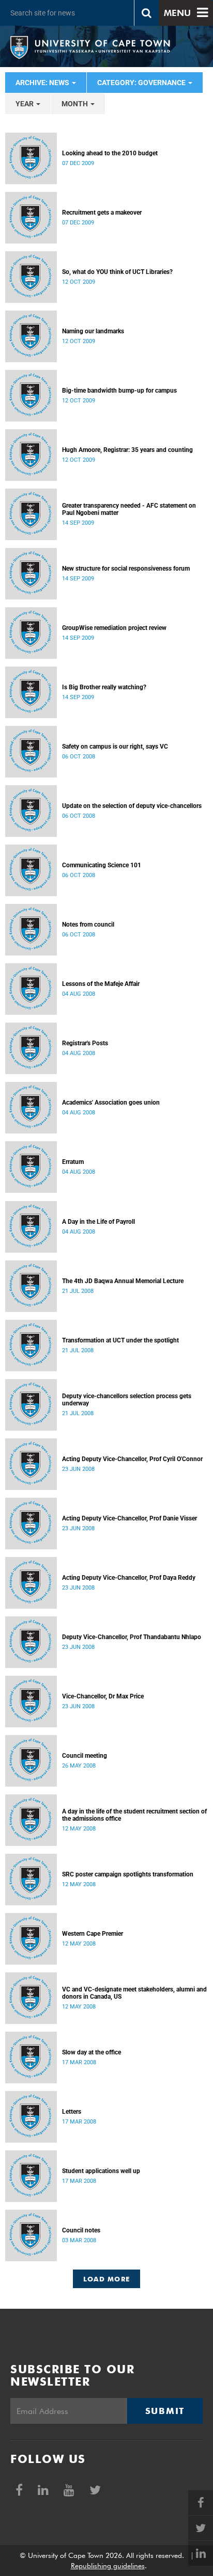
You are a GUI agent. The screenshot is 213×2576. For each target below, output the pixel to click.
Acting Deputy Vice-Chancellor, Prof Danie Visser (130, 1518)
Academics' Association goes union (111, 1103)
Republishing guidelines (108, 2566)
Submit (165, 2411)
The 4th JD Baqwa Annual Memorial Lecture (123, 1281)
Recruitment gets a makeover (102, 213)
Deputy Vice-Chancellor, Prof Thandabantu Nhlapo (132, 1637)
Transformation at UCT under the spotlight (120, 1340)
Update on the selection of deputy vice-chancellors (132, 806)
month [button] (75, 104)
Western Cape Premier (93, 1934)
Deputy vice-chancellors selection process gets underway (127, 1400)
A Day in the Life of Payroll (98, 1222)
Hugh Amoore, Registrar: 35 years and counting (127, 450)
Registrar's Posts (85, 1043)
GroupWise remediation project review (114, 628)
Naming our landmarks (93, 331)
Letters (72, 2112)
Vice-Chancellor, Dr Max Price (103, 1696)
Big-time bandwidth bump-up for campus (119, 391)
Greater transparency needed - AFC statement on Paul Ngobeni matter (129, 509)
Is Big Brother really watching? (104, 687)
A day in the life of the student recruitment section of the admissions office (134, 1815)
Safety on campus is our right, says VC (115, 747)
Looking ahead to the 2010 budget (110, 153)
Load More (107, 2279)
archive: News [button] (43, 83)
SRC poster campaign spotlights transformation (128, 1874)
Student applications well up (101, 2171)
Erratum (73, 1162)
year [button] (25, 104)
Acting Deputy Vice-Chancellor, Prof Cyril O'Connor (132, 1459)
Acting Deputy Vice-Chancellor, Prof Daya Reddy (129, 1578)
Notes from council (88, 925)
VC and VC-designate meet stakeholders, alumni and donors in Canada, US (134, 1993)
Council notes (81, 2230)
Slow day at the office (92, 2052)
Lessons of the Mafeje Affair (101, 984)
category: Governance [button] (142, 83)
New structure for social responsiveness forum (126, 569)
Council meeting (85, 1756)
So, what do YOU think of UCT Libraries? (117, 272)
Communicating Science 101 (102, 865)
